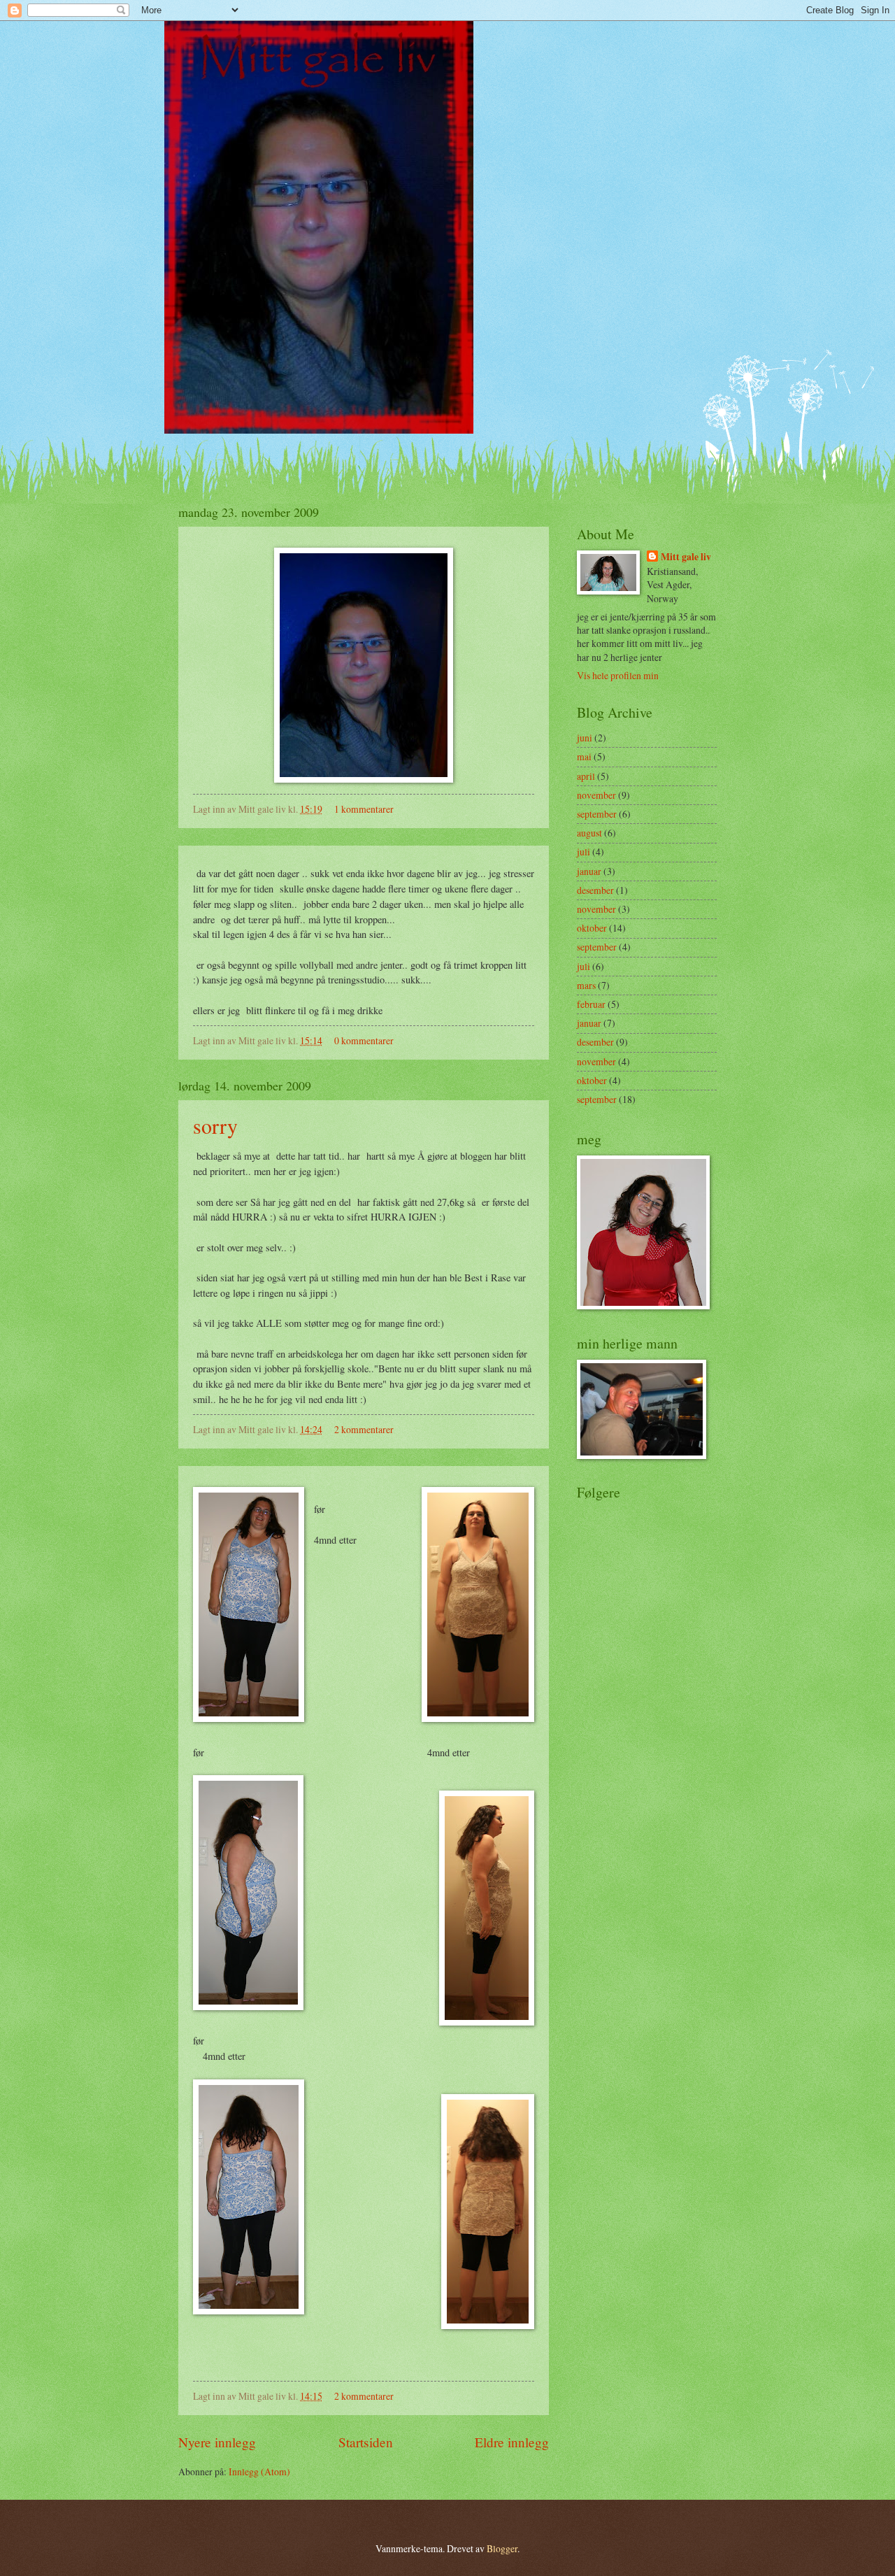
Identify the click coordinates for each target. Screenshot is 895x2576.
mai (584, 756)
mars (586, 985)
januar (589, 871)
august (589, 833)
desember (595, 890)
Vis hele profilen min (618, 675)
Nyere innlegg (217, 2442)
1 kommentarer (364, 809)
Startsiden (366, 2442)
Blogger (502, 2548)
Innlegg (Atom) (259, 2471)
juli (583, 852)
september (597, 814)
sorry (215, 1125)
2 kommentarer (364, 1429)
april (586, 776)
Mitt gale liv (686, 557)
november (596, 795)
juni (585, 738)
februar (591, 1004)
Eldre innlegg (512, 2442)
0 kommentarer (364, 1040)
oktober (592, 928)
